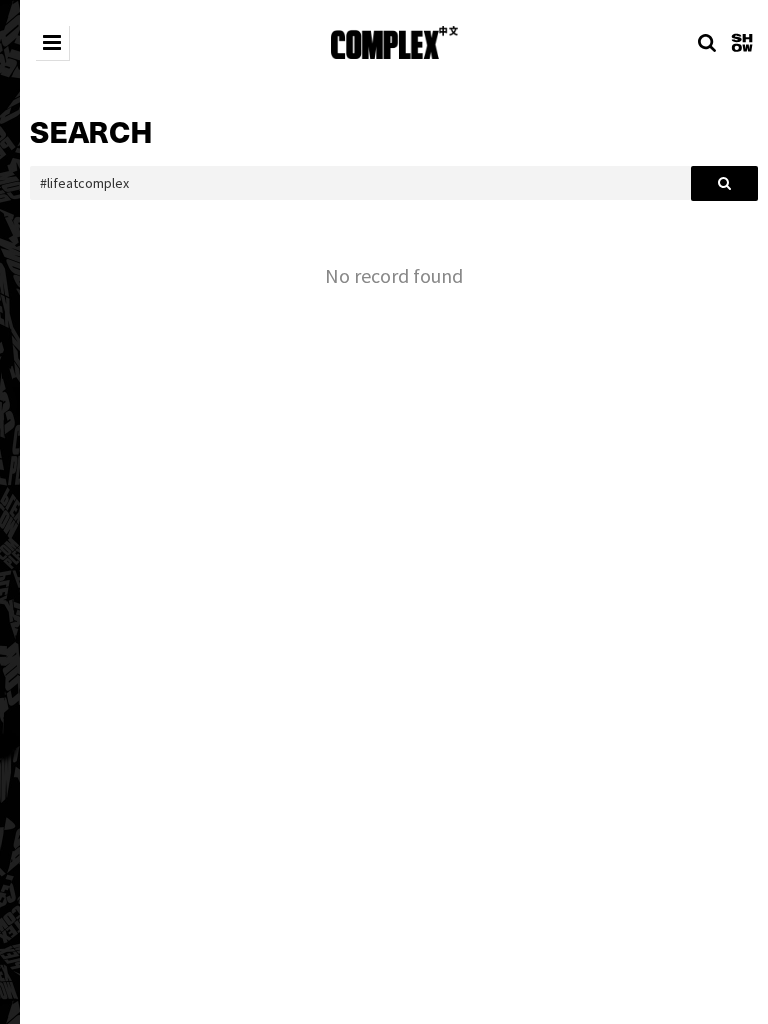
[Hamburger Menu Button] (52, 42)
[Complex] (394, 42)
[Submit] (724, 183)
